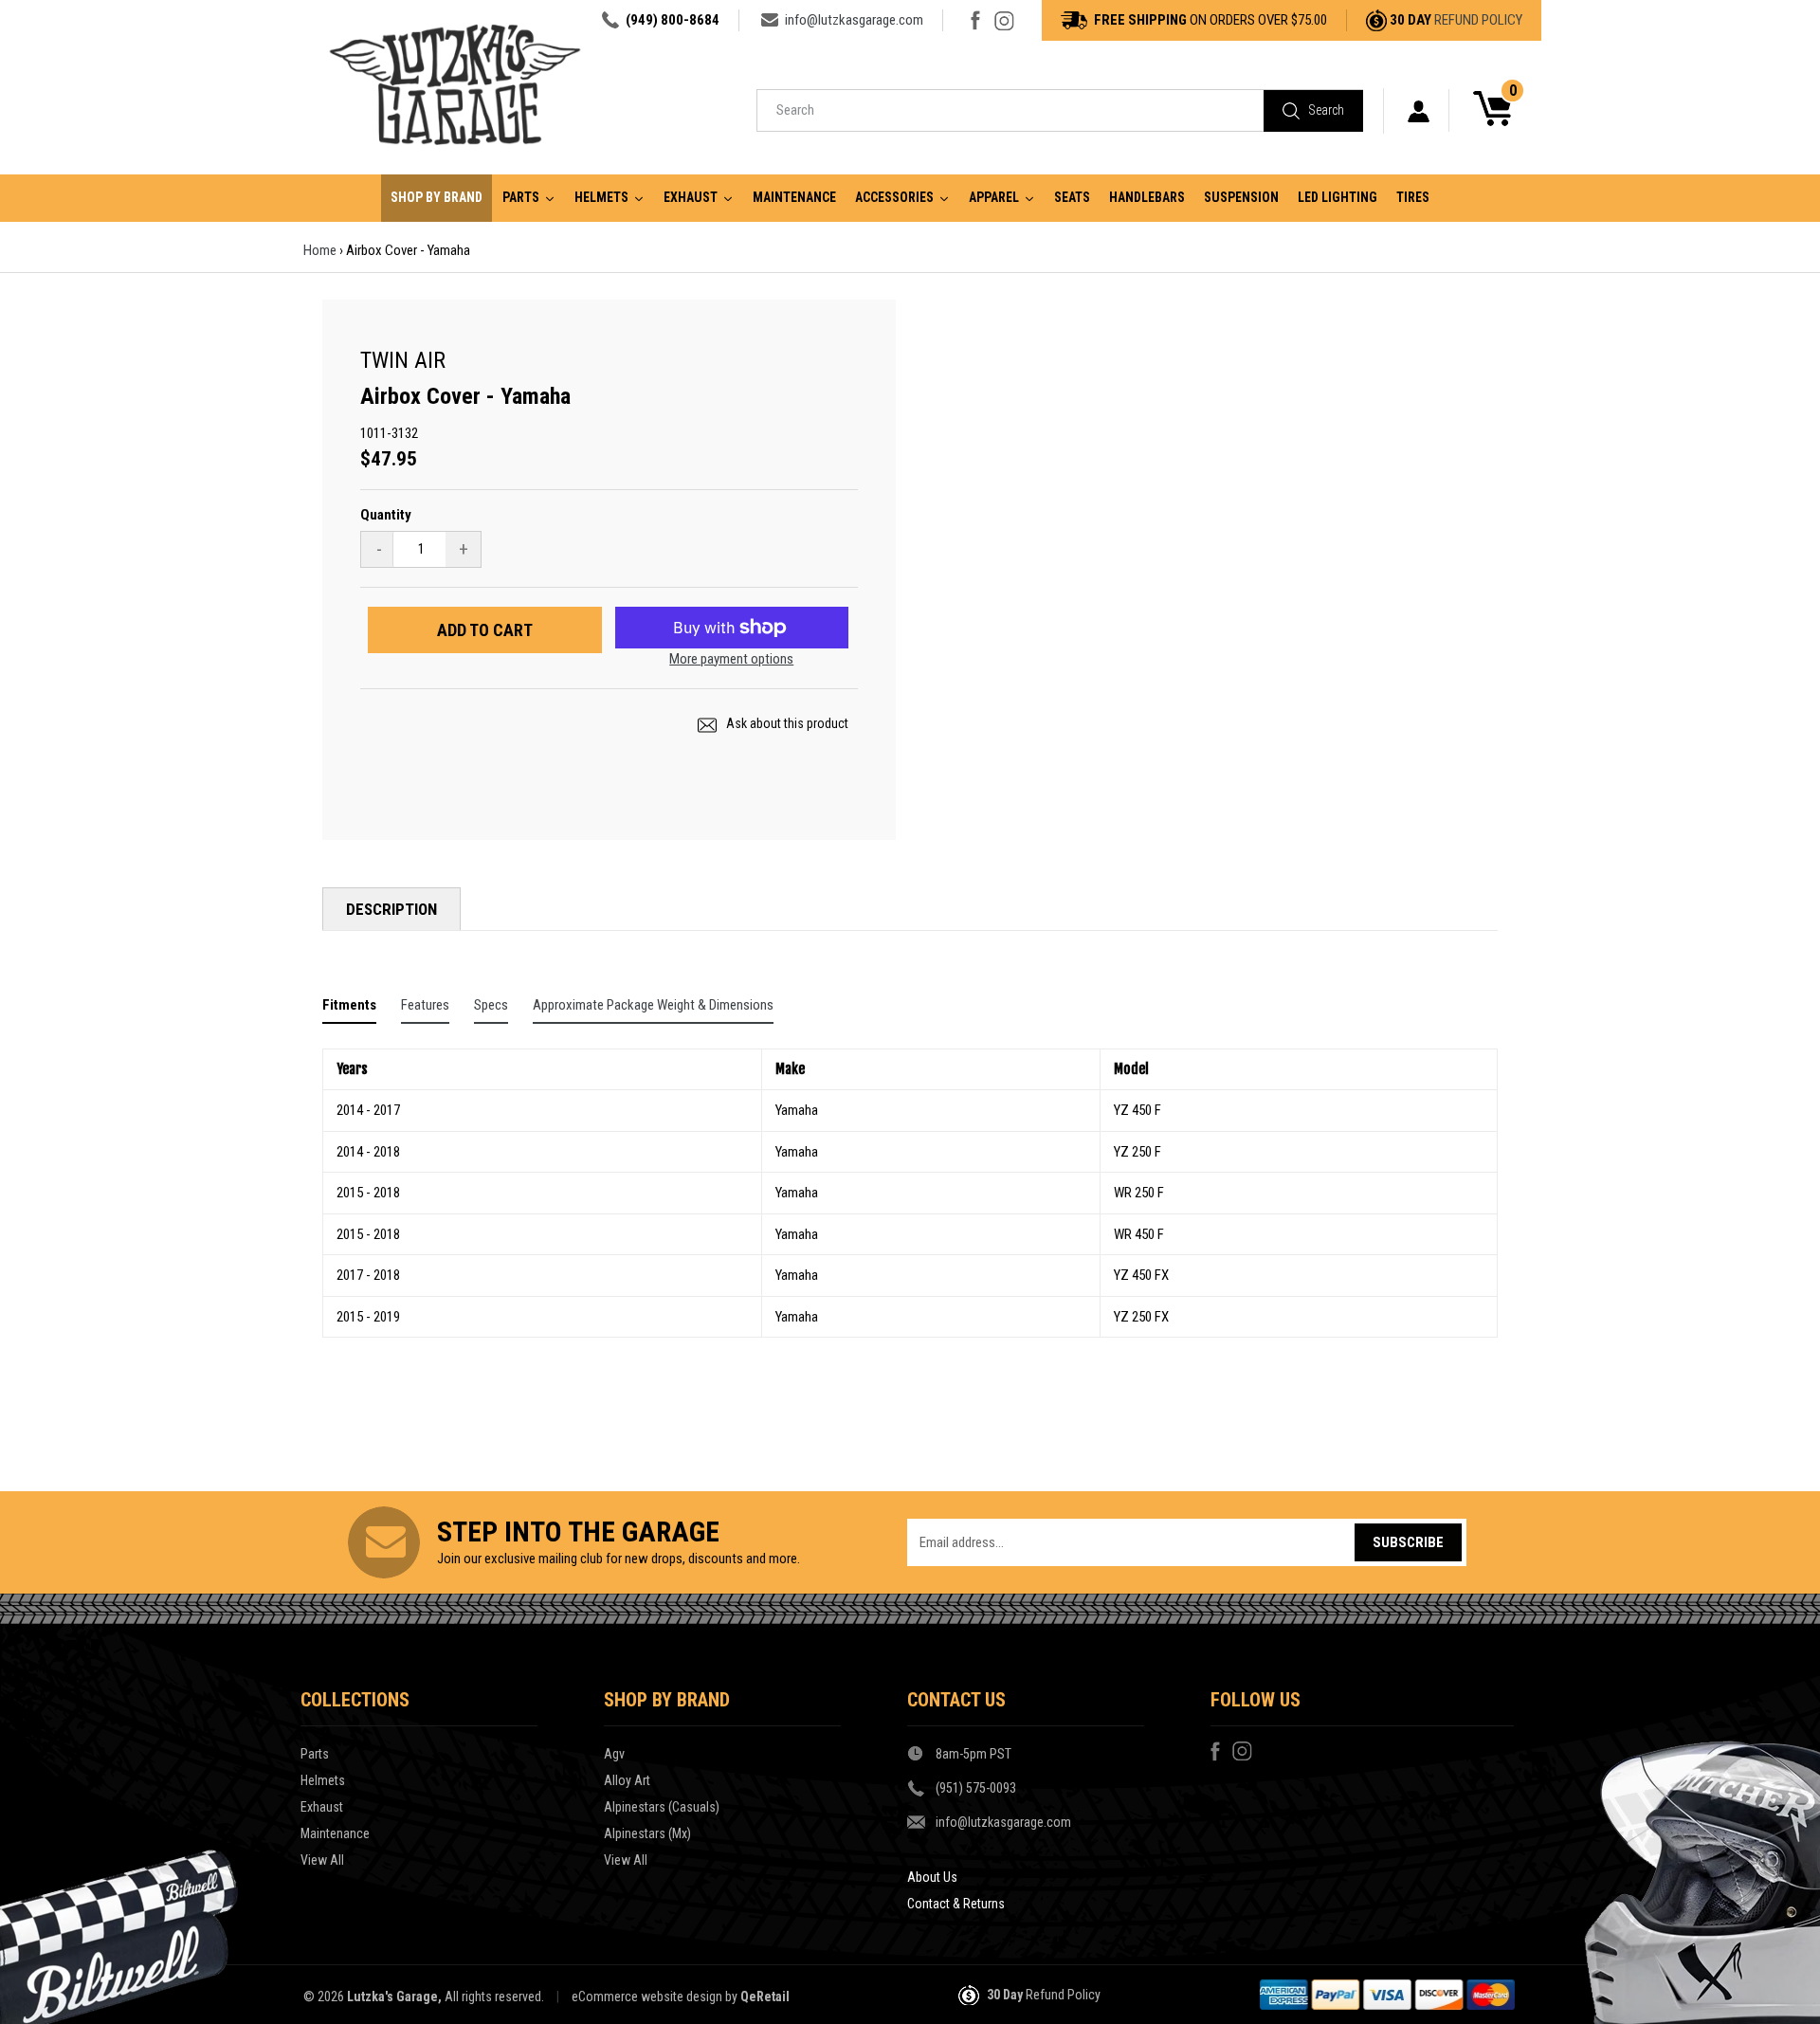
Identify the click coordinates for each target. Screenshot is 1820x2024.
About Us (932, 1877)
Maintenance (335, 1833)
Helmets (323, 1780)
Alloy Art (627, 1780)
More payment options (731, 659)
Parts (315, 1754)
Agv (614, 1754)
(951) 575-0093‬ (976, 1788)
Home (320, 250)
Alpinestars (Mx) (647, 1833)
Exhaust (322, 1807)
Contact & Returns (956, 1904)
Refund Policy (1478, 20)
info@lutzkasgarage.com (854, 20)
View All (322, 1860)
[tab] (349, 1009)
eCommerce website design (647, 1997)
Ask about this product (786, 723)
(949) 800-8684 (673, 20)
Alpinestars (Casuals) (662, 1807)
